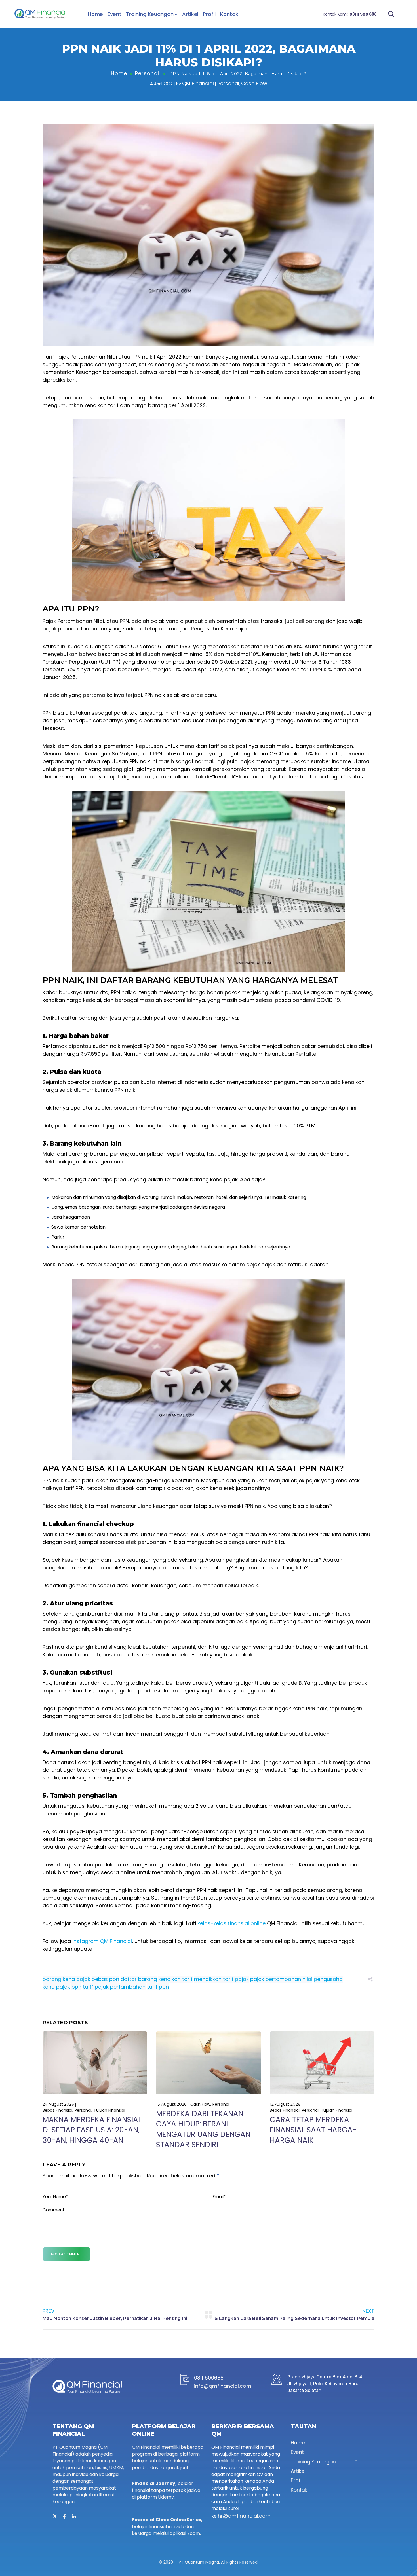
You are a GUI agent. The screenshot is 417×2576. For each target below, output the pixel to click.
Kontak (229, 14)
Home (95, 14)
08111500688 (209, 2378)
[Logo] (40, 14)
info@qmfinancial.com (223, 2386)
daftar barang (139, 1979)
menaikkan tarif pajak (221, 1979)
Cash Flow (254, 83)
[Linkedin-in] (74, 2517)
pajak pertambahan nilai (281, 1979)
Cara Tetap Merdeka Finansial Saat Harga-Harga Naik (313, 2130)
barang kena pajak (66, 1979)
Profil (209, 14)
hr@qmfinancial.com (244, 2516)
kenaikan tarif (175, 1979)
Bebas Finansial (57, 2110)
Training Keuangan (150, 14)
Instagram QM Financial (102, 1941)
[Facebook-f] (64, 2517)
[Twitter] (55, 2517)
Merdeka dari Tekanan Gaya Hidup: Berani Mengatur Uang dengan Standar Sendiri (203, 2129)
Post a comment (67, 2254)
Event (114, 14)
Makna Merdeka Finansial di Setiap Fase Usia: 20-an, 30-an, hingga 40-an (92, 2130)
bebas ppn (105, 1979)
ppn (76, 1987)
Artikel (190, 14)
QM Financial (198, 83)
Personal (147, 73)
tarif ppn (158, 1987)
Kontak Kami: (350, 14)
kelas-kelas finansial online (231, 1923)
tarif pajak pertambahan (114, 1987)
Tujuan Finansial (109, 2110)
